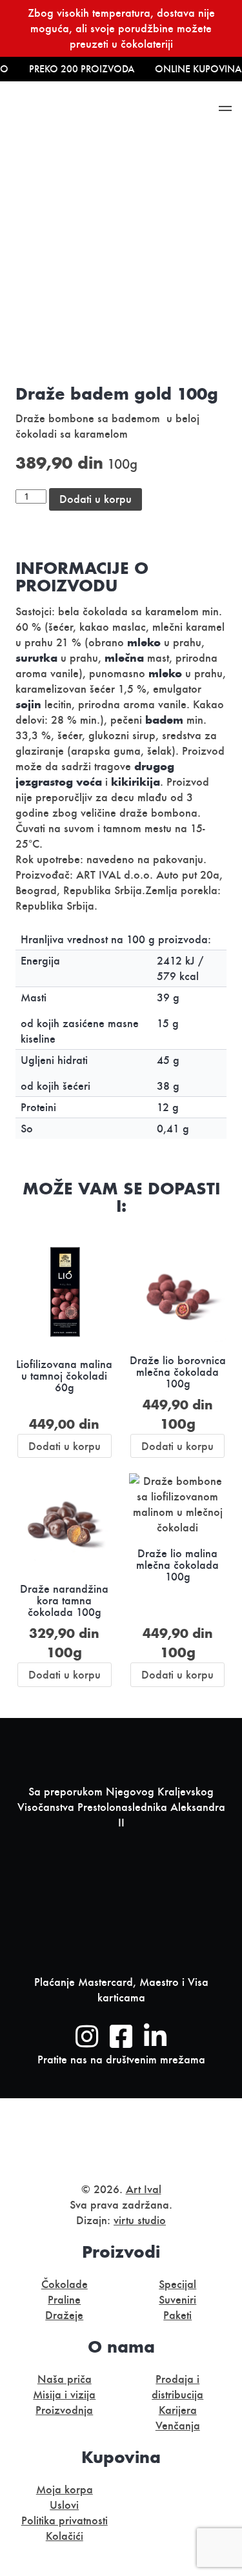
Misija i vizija (64, 2395)
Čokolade (65, 2284)
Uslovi (64, 2505)
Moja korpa (65, 2489)
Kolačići (65, 2536)
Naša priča (65, 2379)
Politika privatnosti (65, 2520)
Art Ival (144, 2189)
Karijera (178, 2410)
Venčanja (178, 2426)
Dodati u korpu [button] (65, 1446)
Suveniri (177, 2300)
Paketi (177, 2315)
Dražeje (64, 2315)
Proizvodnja (64, 2410)
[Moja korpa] (167, 111)
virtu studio (140, 2220)
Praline (64, 2300)
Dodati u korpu (96, 499)
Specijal (177, 2284)
